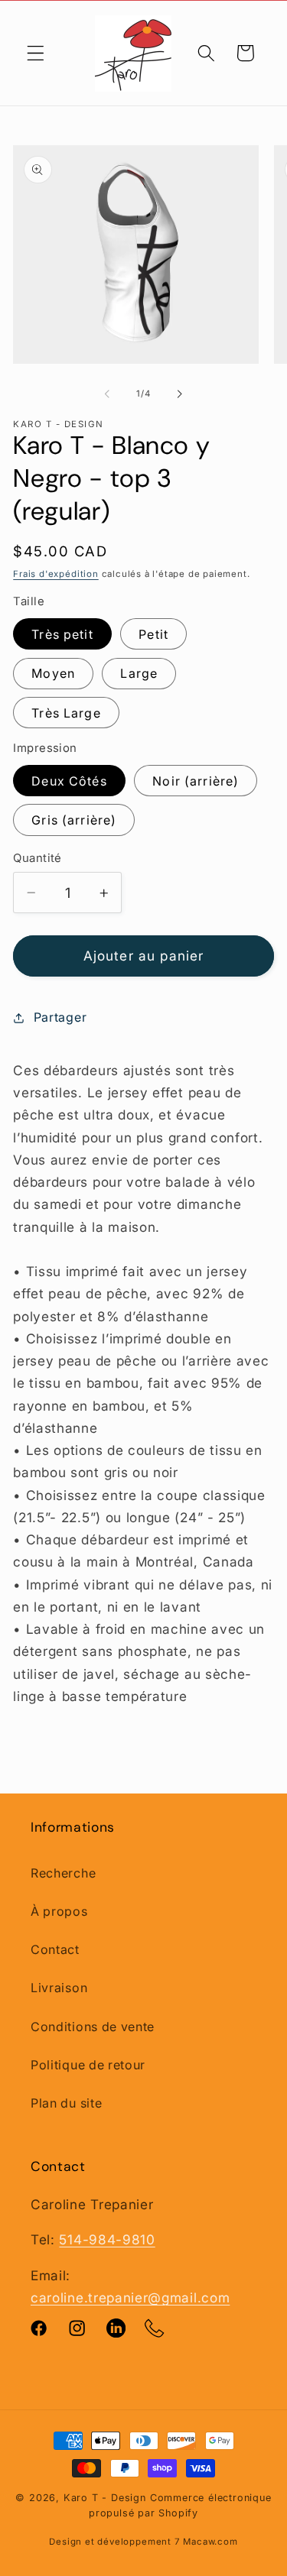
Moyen (53, 673)
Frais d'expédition (56, 574)
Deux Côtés (69, 781)
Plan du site (66, 2103)
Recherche (63, 1873)
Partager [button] (60, 1017)
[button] (36, 53)
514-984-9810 (107, 2239)
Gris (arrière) (74, 820)
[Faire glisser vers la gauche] (107, 394)
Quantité (38, 858)
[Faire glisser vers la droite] (180, 394)
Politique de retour (88, 2065)
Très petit (62, 634)
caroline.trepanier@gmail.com (130, 2297)
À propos (59, 1911)
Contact (55, 1949)
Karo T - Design (107, 2498)
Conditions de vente (93, 2027)
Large (139, 673)
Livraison (59, 1988)
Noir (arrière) (196, 781)
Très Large (66, 713)
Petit (153, 634)
